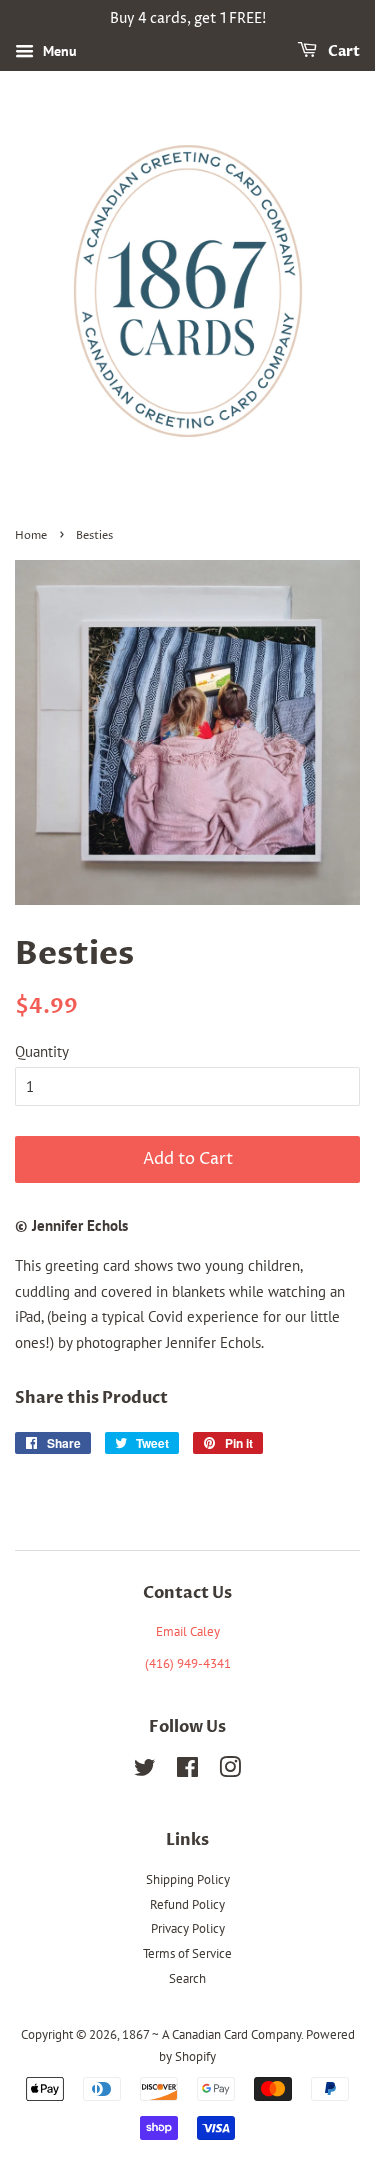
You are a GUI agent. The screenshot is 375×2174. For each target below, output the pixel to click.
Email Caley (188, 1631)
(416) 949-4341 (188, 1663)
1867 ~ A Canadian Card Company (211, 2034)
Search (187, 1978)
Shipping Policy (188, 1879)
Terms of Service (187, 1953)
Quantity (42, 1051)
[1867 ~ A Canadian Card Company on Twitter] (145, 1771)
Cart (342, 51)
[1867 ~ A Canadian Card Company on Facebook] (187, 1771)
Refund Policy (187, 1904)
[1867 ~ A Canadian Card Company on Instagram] (230, 1771)
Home (31, 535)
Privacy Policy (188, 1928)
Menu (58, 51)
